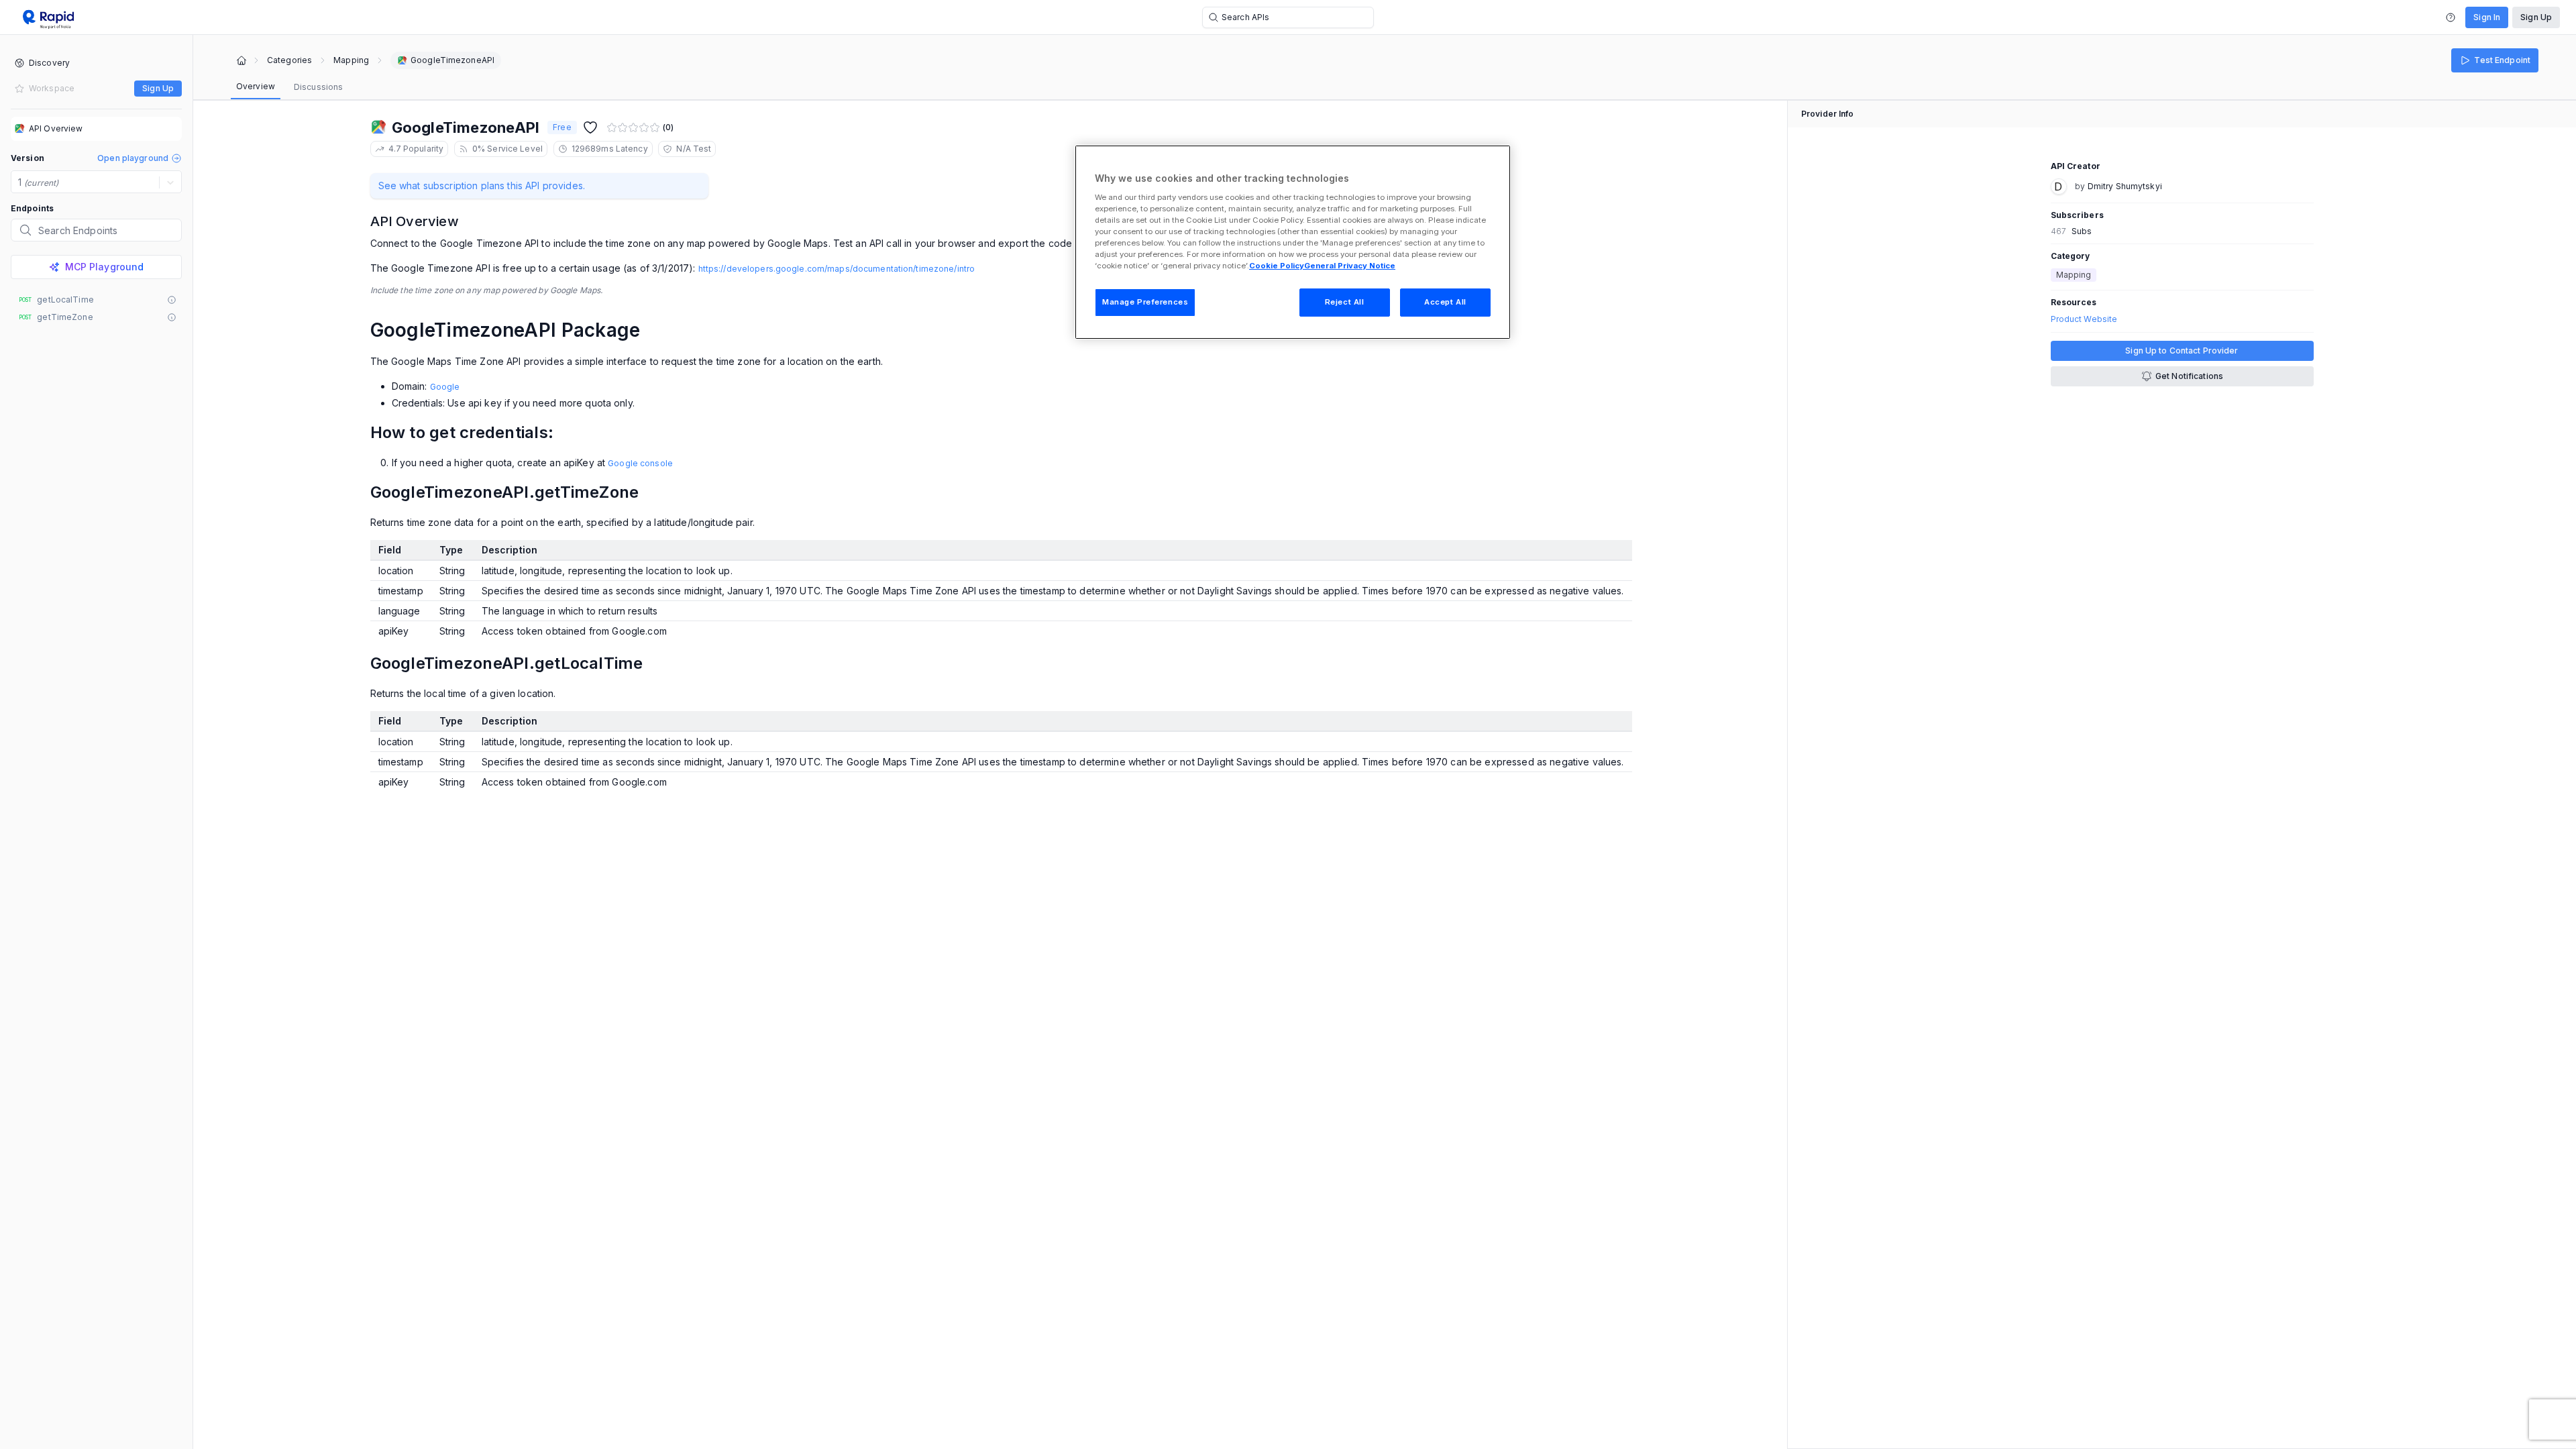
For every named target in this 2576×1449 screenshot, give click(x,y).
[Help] (2451, 17)
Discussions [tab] (318, 87)
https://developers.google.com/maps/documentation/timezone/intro (837, 269)
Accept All (1445, 302)
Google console (640, 463)
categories (289, 60)
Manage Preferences (1145, 302)
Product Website (2084, 319)
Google (445, 387)
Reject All (1345, 302)
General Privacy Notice (1350, 266)
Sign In (2487, 17)
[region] (1293, 242)
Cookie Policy (1277, 266)
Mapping (351, 60)
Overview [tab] (256, 86)
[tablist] (289, 87)
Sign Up (2536, 17)
